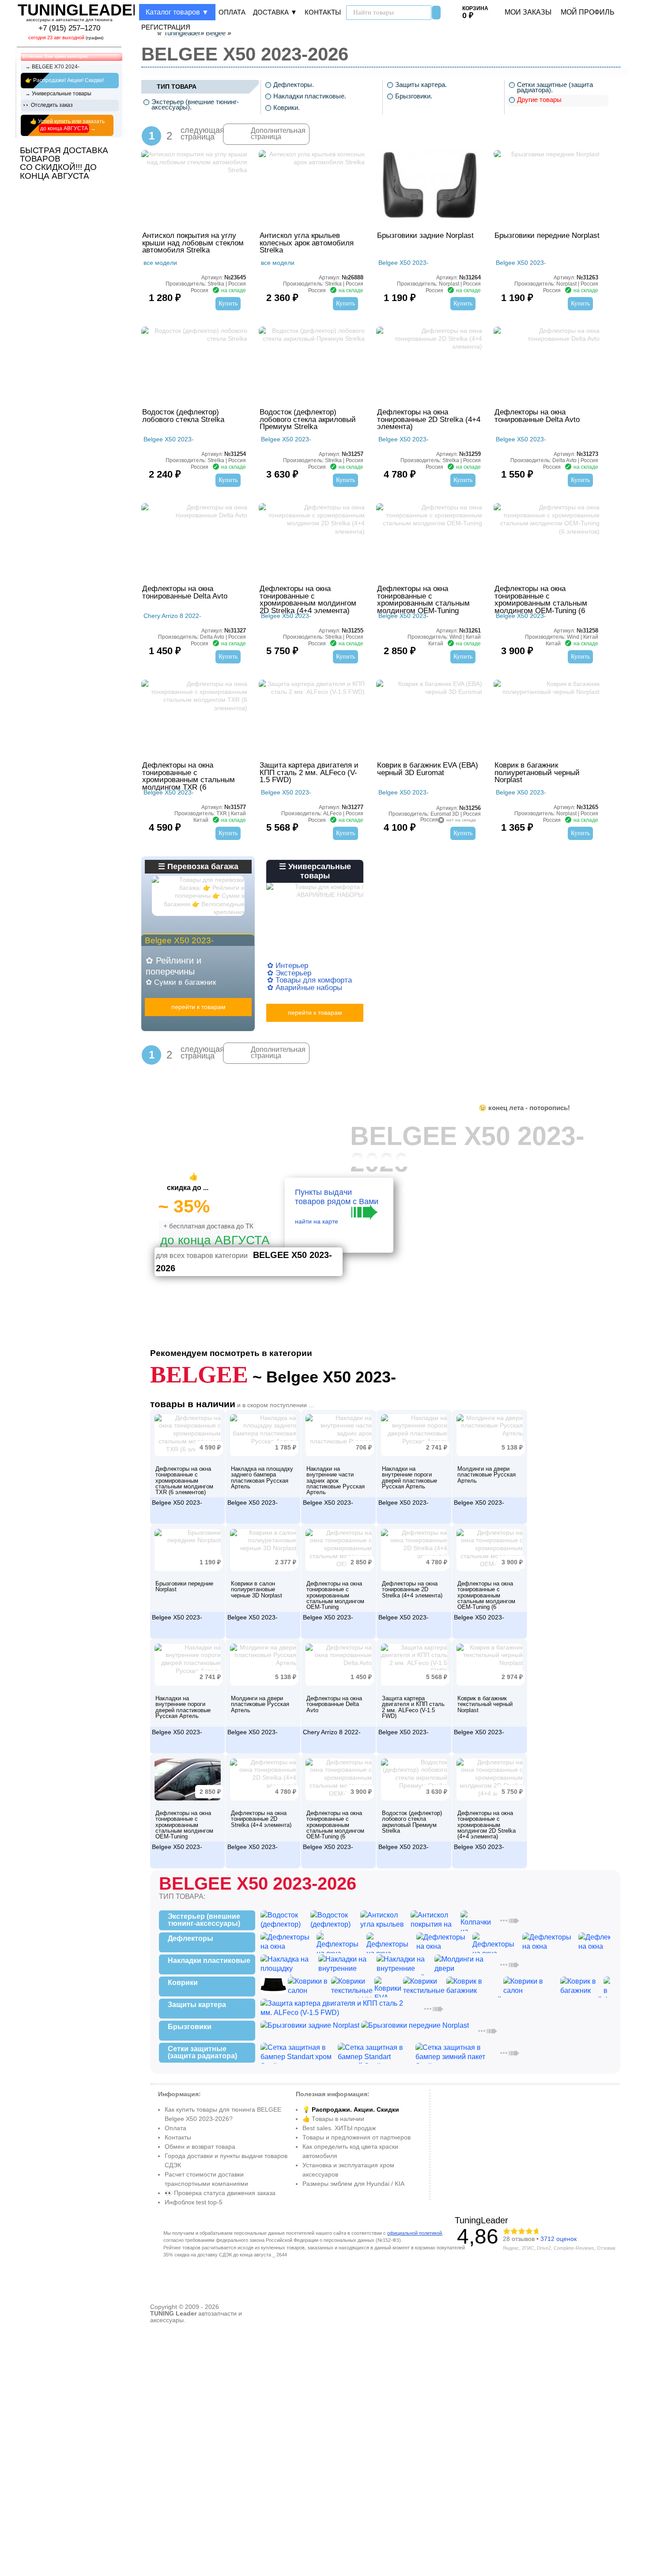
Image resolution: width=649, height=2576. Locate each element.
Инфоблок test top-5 (194, 2202)
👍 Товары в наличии (333, 2119)
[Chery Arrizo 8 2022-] (339, 1695)
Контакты (178, 2137)
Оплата (175, 2128)
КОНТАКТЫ (323, 12)
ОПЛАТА (232, 12)
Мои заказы (528, 12)
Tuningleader (81, 10)
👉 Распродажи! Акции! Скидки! (64, 80)
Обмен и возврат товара (200, 2147)
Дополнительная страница (278, 134)
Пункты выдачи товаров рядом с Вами (337, 1209)
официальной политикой (415, 2233)
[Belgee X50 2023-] (188, 1465)
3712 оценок (558, 2239)
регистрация (166, 27)
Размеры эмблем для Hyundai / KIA (353, 2184)
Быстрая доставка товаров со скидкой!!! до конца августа (64, 163)
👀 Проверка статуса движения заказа (220, 2193)
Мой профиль (588, 12)
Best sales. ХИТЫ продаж (339, 2128)
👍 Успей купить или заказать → (67, 125)
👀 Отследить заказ (48, 105)
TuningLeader (481, 2220)
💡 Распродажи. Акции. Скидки (351, 2109)
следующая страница (186, 132)
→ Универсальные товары (58, 94)
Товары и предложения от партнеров (357, 2137)
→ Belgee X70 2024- (52, 67)
